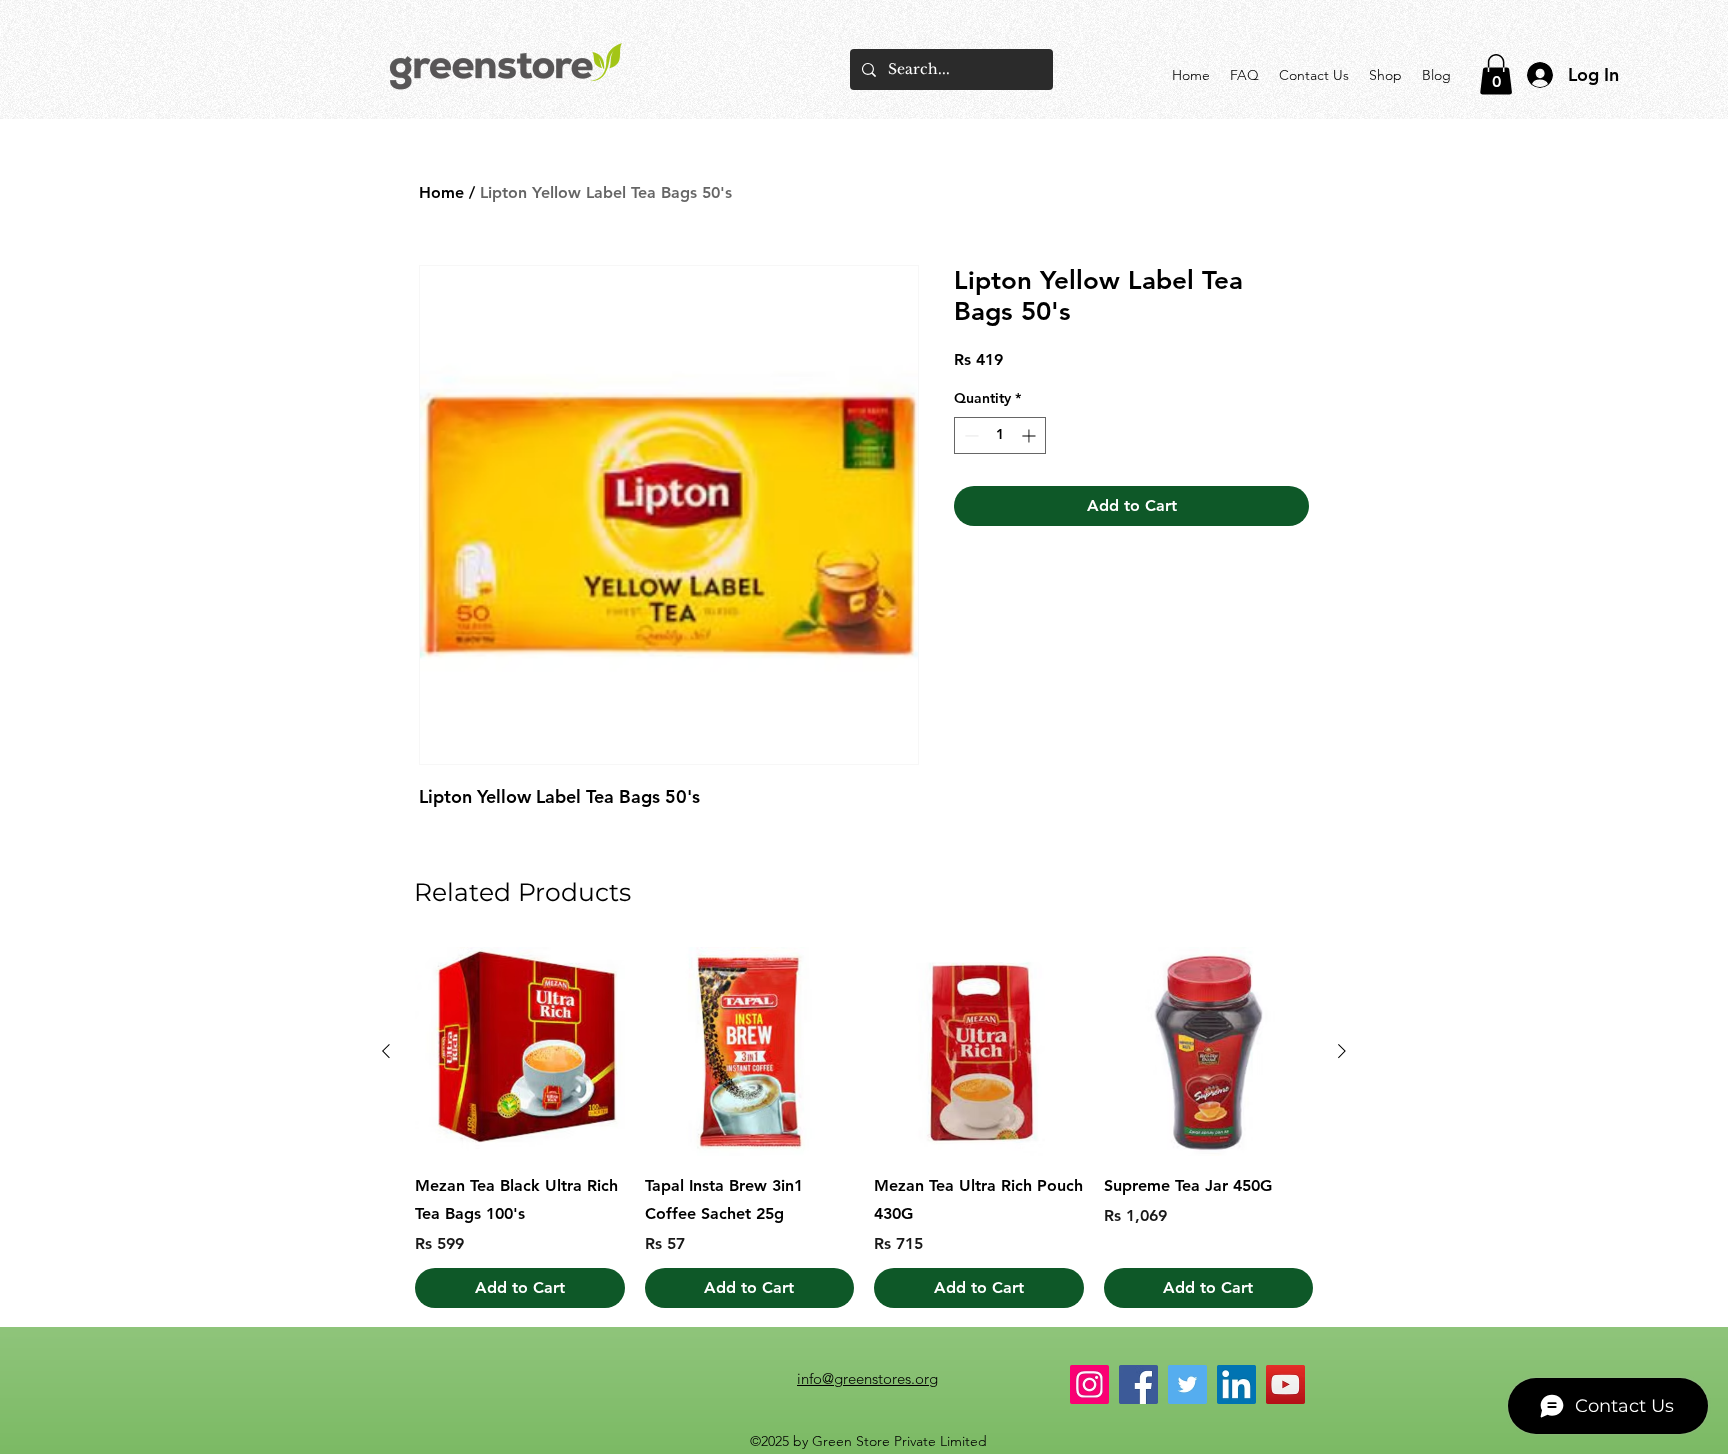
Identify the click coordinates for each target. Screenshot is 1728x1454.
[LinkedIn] (1236, 1384)
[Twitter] (1187, 1384)
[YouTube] (1285, 1384)
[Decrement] (969, 435)
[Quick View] (520, 1052)
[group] (864, 1128)
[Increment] (1030, 435)
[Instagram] (1089, 1384)
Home (441, 192)
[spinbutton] (1000, 435)
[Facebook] (1138, 1384)
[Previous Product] (386, 1051)
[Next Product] (1342, 1051)
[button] (1496, 74)
